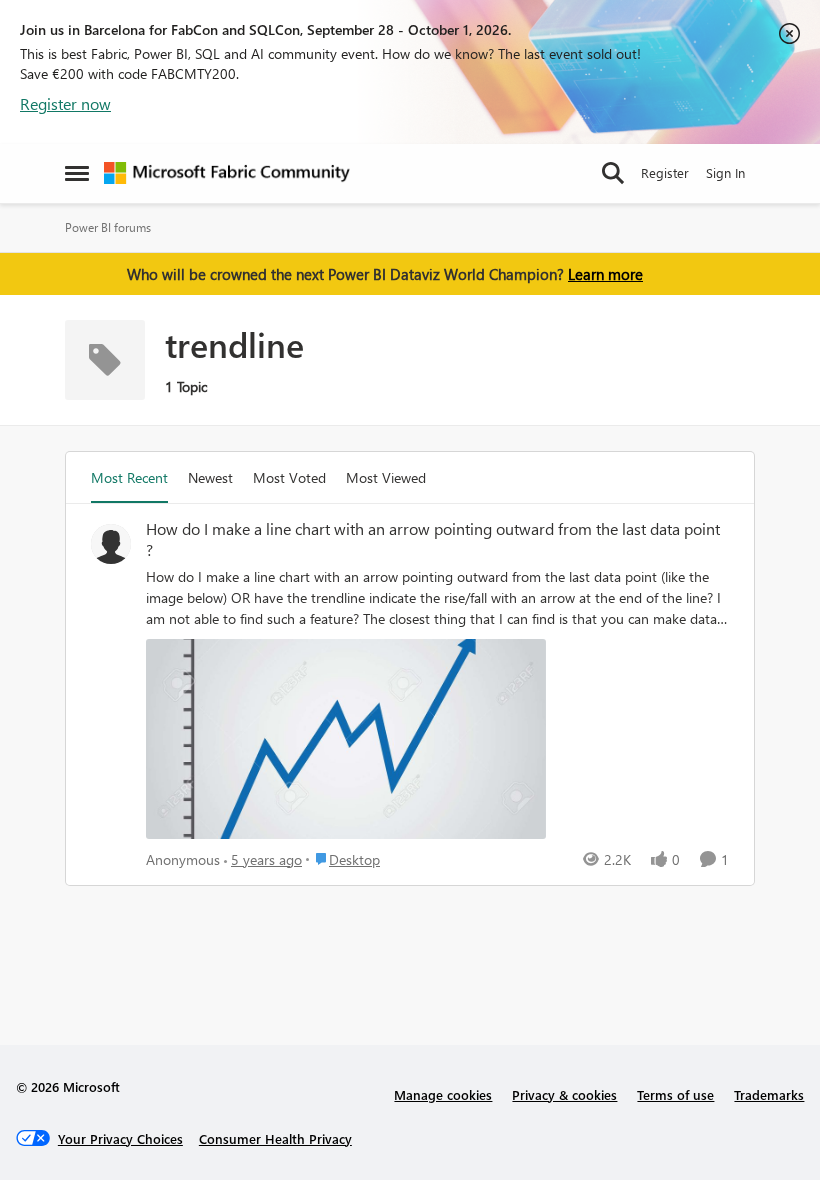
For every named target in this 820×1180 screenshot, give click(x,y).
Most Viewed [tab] (386, 477)
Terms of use (675, 1094)
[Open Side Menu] (77, 173)
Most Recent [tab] (129, 477)
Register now (65, 103)
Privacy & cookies (564, 1094)
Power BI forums (108, 227)
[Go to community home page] (227, 173)
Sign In (725, 172)
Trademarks (769, 1094)
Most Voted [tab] (289, 477)
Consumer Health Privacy (275, 1138)
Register (665, 172)
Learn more (605, 274)
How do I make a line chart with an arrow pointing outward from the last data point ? (433, 539)
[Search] (613, 173)
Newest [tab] (210, 477)
